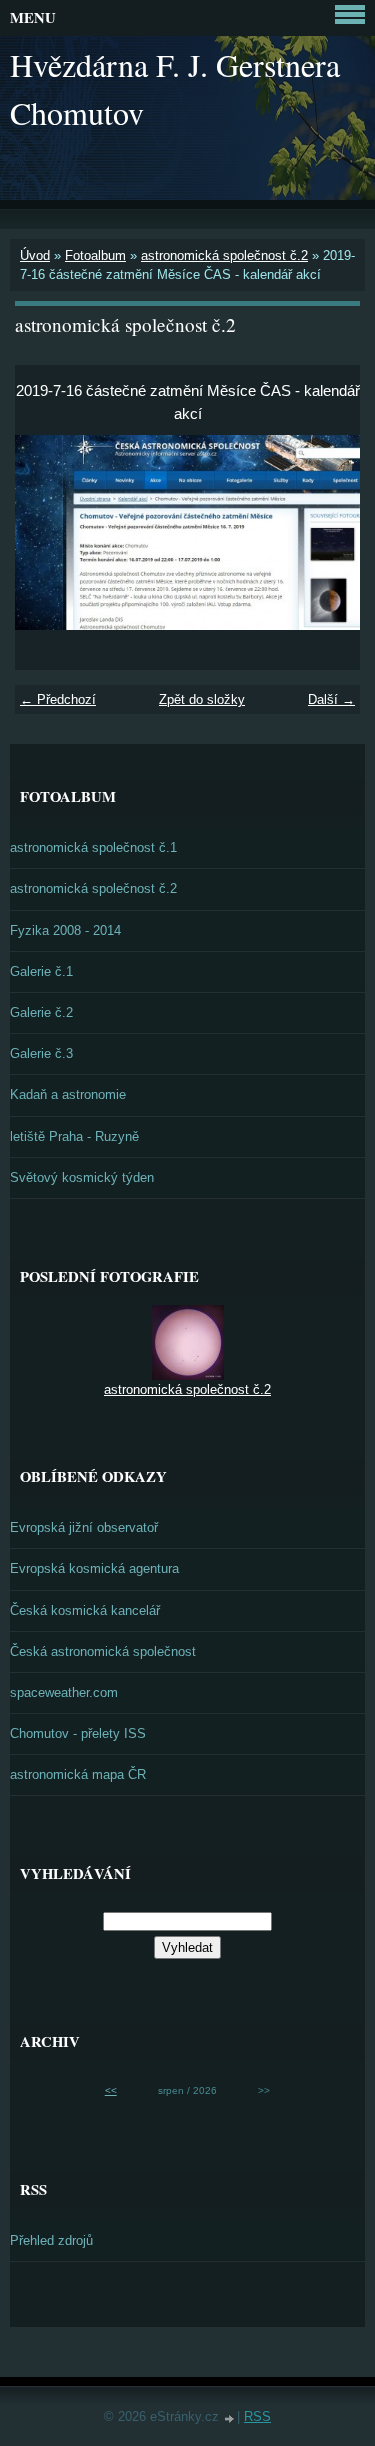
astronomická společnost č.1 (93, 847)
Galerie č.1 (41, 971)
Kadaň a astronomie (68, 1094)
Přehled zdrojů (51, 2240)
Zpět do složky (202, 699)
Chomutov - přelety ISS (78, 1733)
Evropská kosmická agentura (94, 1568)
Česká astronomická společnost (103, 1651)
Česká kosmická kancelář (85, 1610)
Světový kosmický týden (82, 1177)
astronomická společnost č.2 (224, 255)
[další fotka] (327, 532)
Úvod (35, 255)
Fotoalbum (95, 255)
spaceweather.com (64, 1692)
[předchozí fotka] (47, 532)
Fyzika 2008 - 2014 (65, 930)
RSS (257, 2416)
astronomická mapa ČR (78, 1774)
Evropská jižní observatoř (84, 1527)
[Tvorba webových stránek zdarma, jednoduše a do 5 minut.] (230, 2418)
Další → (331, 699)
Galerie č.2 (41, 1012)
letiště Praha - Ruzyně (74, 1136)
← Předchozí (58, 699)
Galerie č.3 (41, 1053)
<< (111, 2090)
